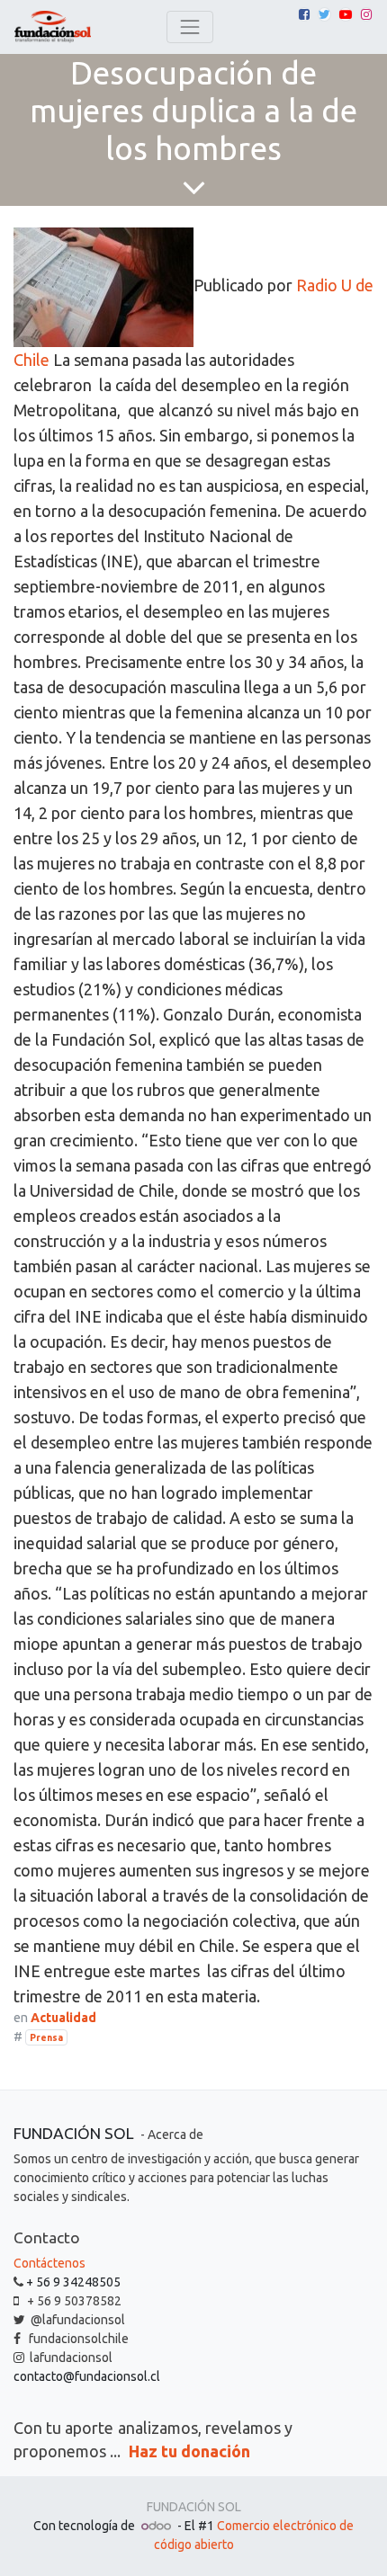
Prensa (46, 2037)
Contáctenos (49, 2263)
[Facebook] (304, 14)
